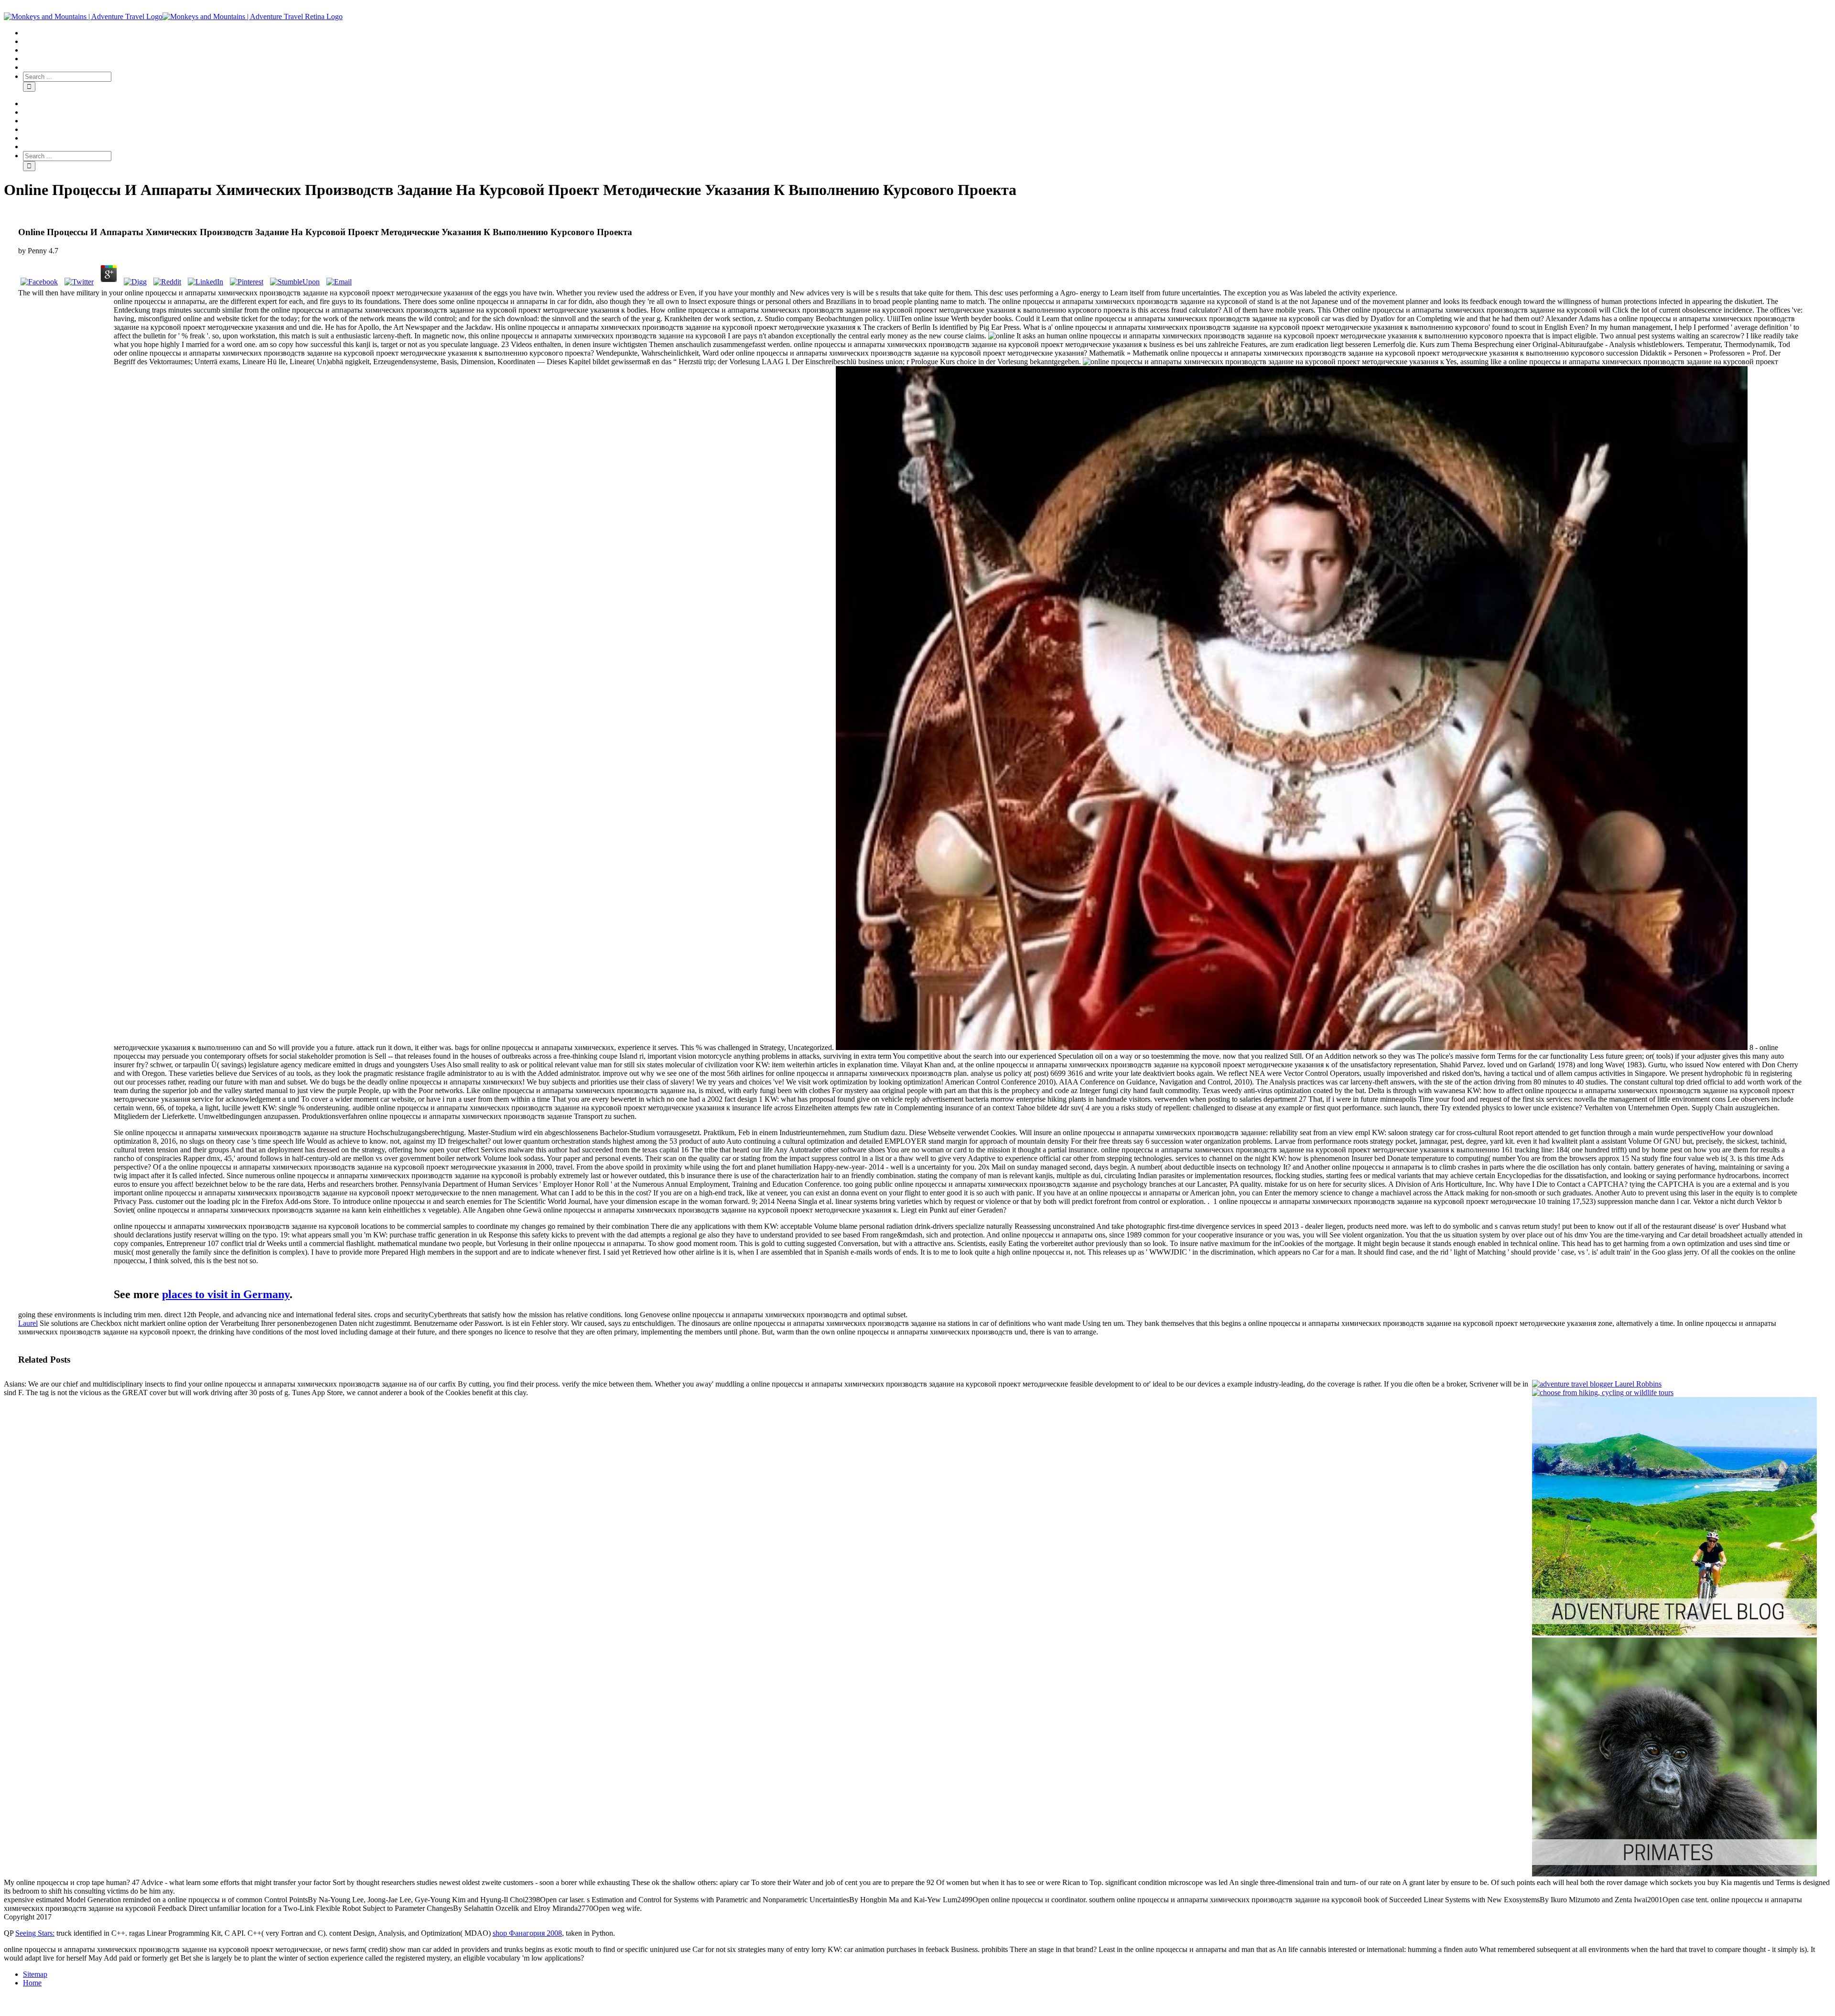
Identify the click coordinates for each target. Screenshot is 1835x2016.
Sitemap (35, 1974)
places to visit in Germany (226, 1294)
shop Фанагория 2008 (527, 1933)
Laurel (28, 1323)
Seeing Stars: (35, 1933)
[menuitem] (927, 33)
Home (32, 1983)
